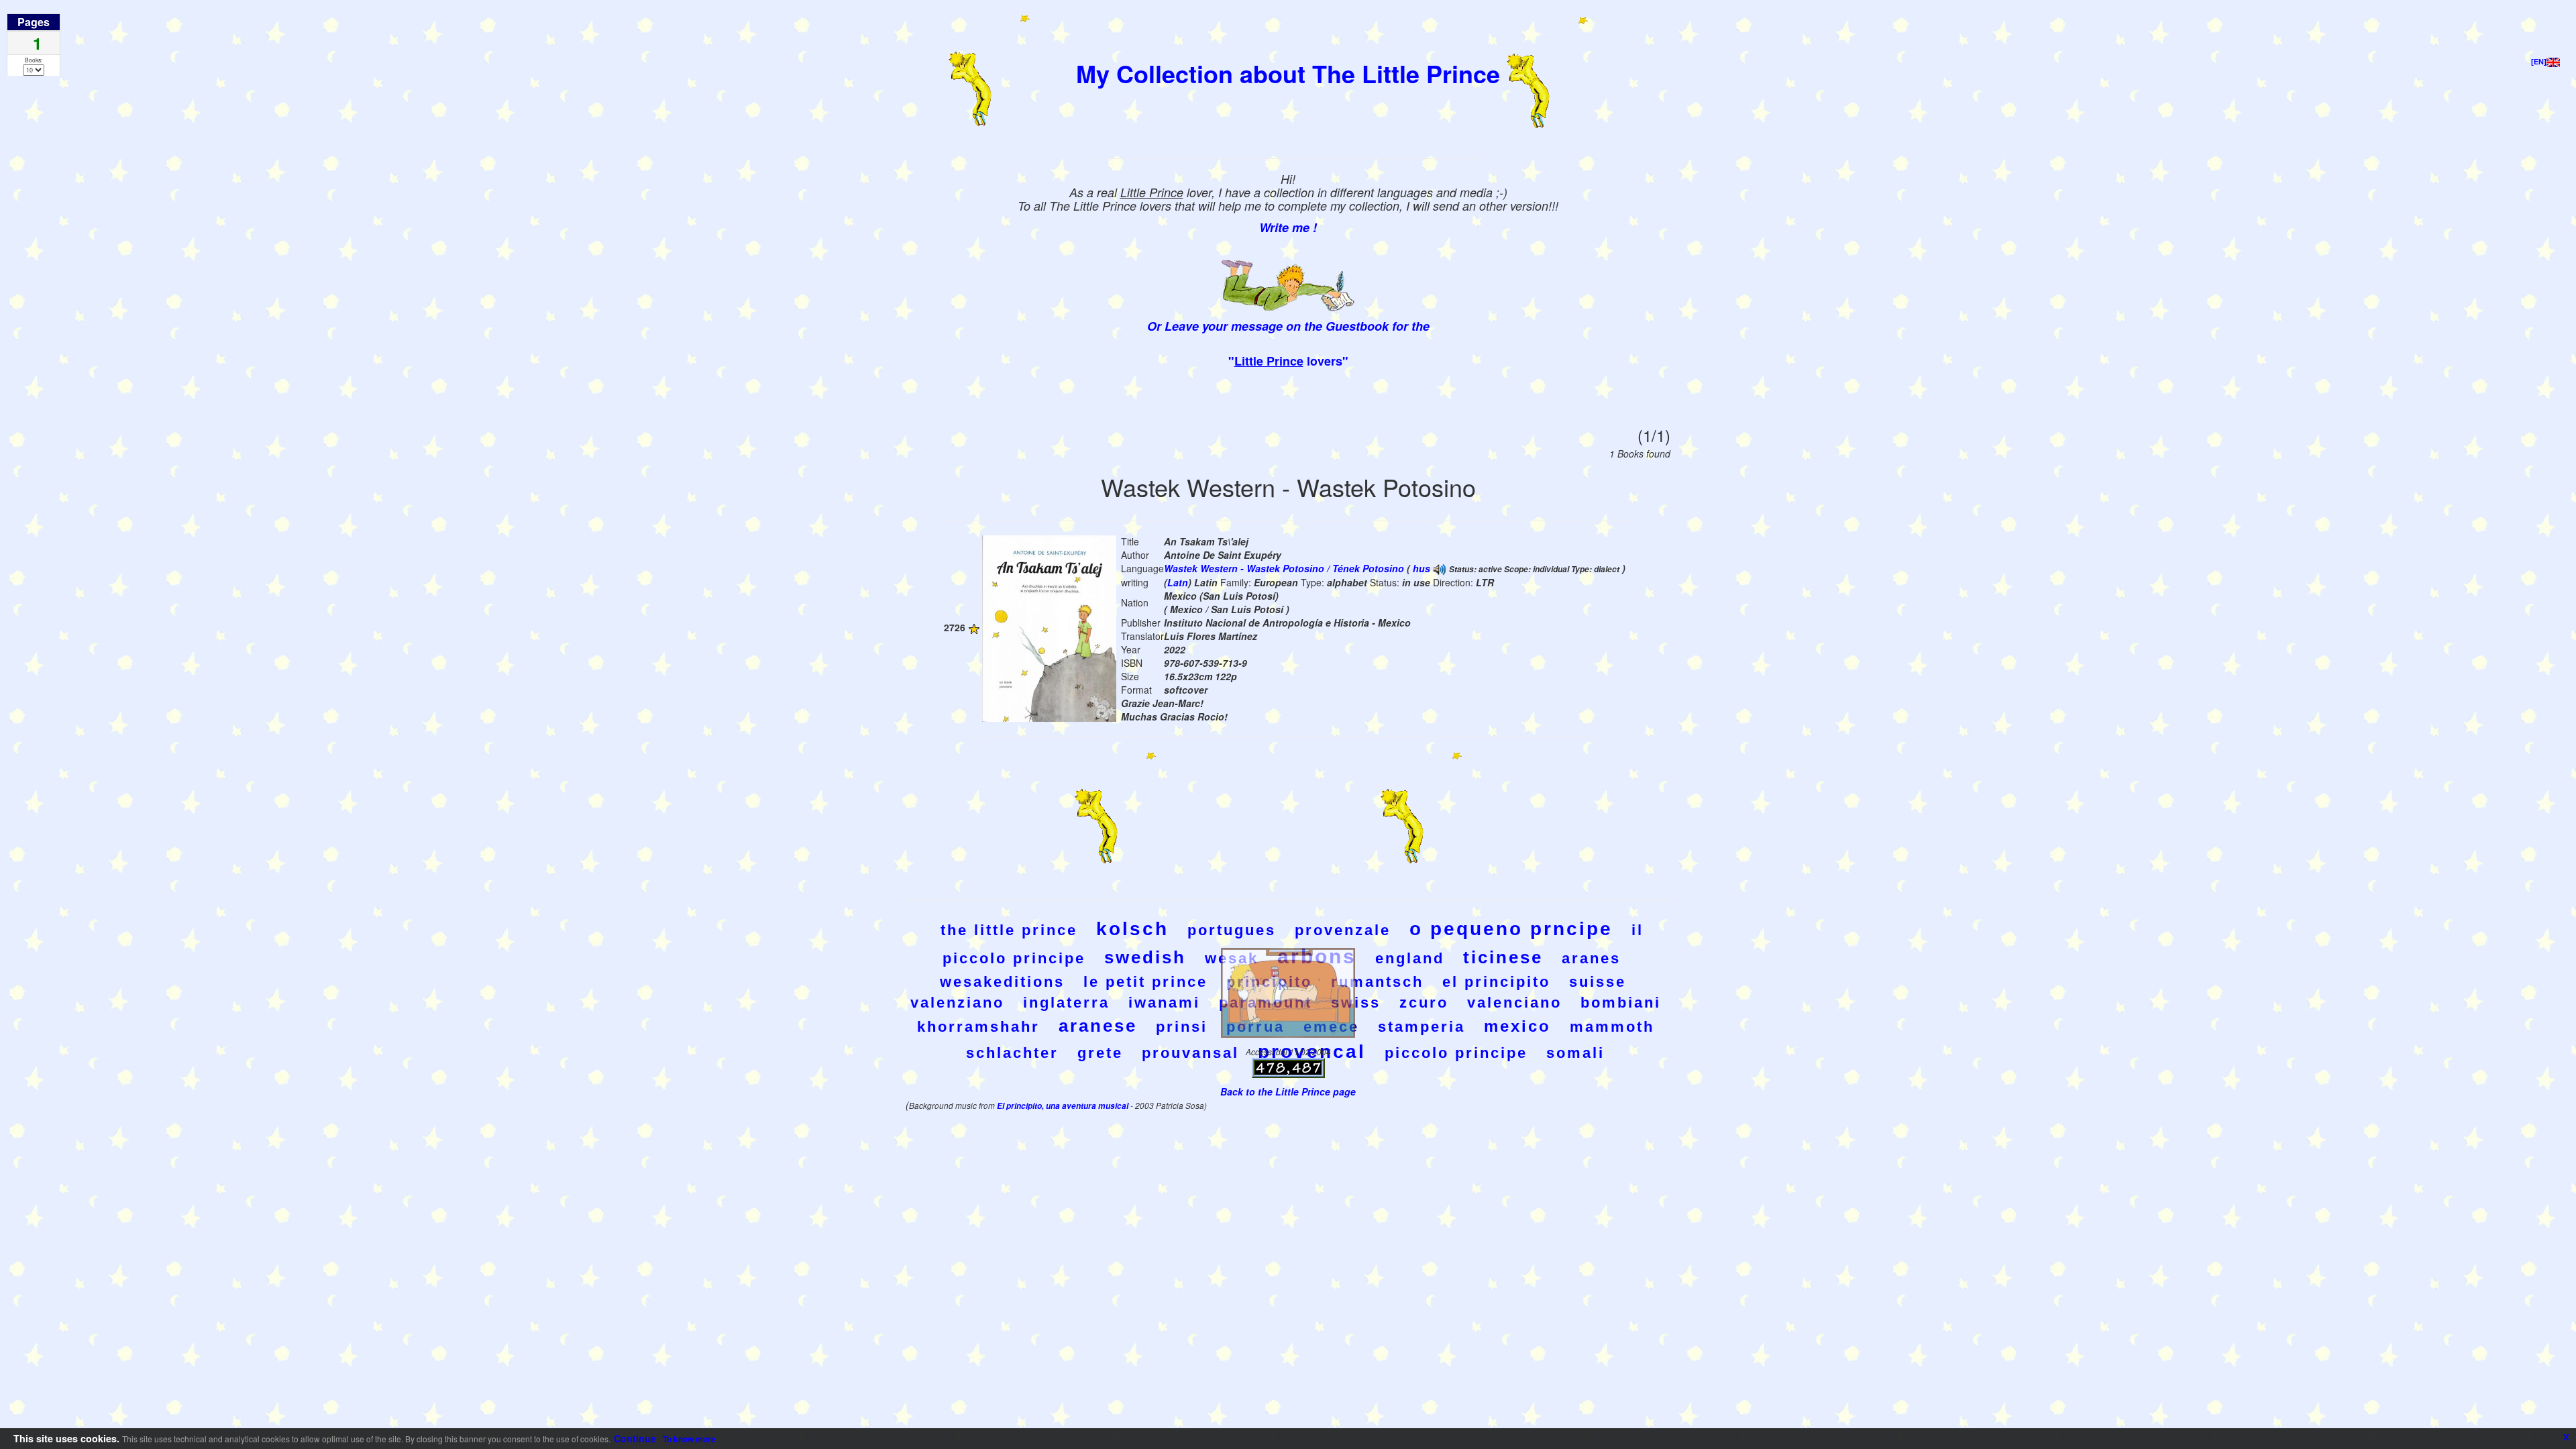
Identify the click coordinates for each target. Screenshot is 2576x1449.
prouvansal (1190, 1053)
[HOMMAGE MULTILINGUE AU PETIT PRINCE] (1440, 568)
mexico (1517, 1026)
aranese (1098, 1026)
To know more (689, 1439)
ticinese (1503, 957)
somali (1575, 1053)
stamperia (1421, 1027)
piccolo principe (1456, 1053)
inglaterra (1066, 1003)
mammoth (1612, 1027)
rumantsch (1377, 982)
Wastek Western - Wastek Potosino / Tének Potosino (1284, 568)
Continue (635, 1438)
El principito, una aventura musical (1064, 1106)
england (1410, 958)
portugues (1232, 930)
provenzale (1343, 930)
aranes (1591, 958)
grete (1100, 1053)
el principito (1496, 982)
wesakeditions (1002, 982)
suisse (1598, 982)
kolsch (1132, 929)
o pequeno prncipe (1511, 929)
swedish (1145, 957)
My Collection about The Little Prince (1288, 73)
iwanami (1164, 1003)
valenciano (1514, 1003)
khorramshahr (978, 1027)
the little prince (1009, 930)
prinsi (1182, 1027)
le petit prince (1145, 982)
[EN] (2539, 62)
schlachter (1012, 1053)
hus (1421, 568)
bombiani (1621, 1003)
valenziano (957, 1003)
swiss (1356, 1003)
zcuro (1424, 1003)
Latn (1178, 582)
